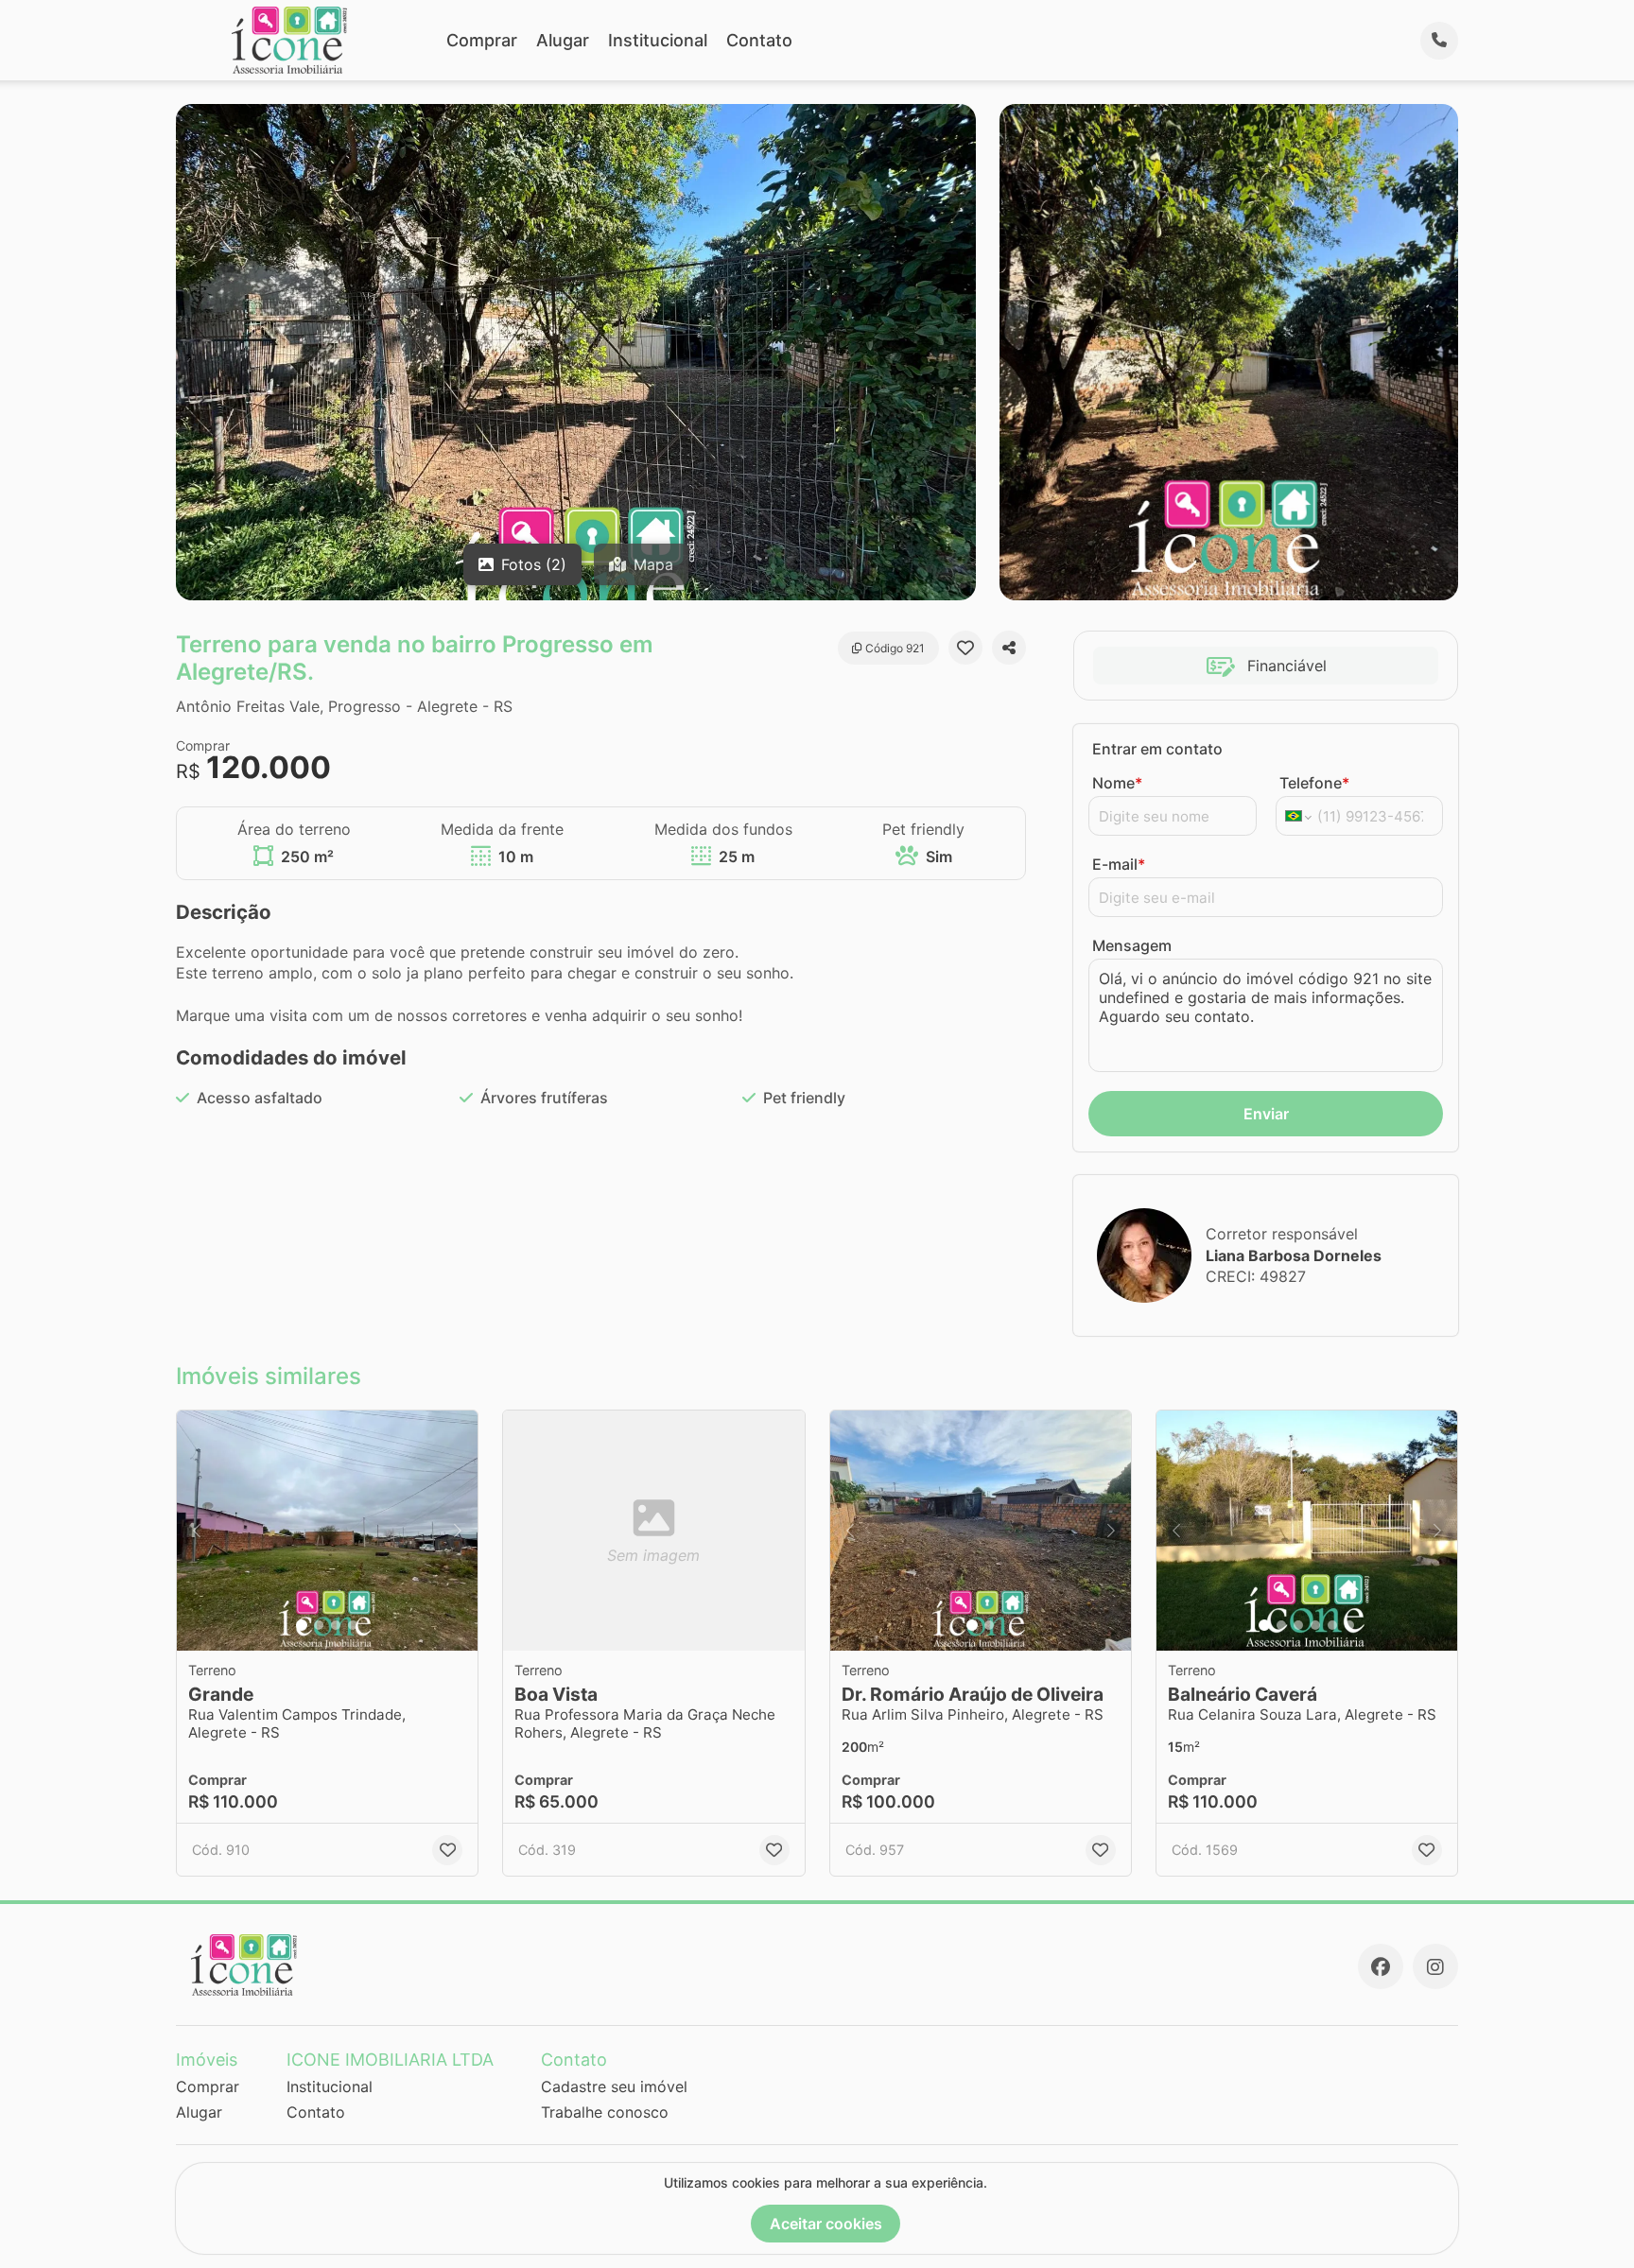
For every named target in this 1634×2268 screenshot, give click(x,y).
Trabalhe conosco (605, 2112)
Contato (759, 40)
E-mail (1119, 864)
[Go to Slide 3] (336, 1625)
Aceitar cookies (826, 2224)
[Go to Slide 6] (1349, 1625)
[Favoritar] (965, 648)
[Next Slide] (458, 1531)
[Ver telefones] (1439, 41)
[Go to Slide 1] (302, 1625)
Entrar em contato (1157, 749)
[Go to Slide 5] (1332, 1625)
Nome (1117, 783)
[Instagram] (1435, 1966)
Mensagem (1132, 945)
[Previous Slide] (197, 1531)
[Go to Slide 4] (353, 1625)
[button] (327, 1531)
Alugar (563, 40)
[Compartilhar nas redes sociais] (1009, 648)
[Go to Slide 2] (319, 1625)
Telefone (1314, 783)
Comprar (482, 40)
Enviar (1266, 1114)
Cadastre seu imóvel (614, 2086)
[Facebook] (1381, 1966)
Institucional (658, 40)
